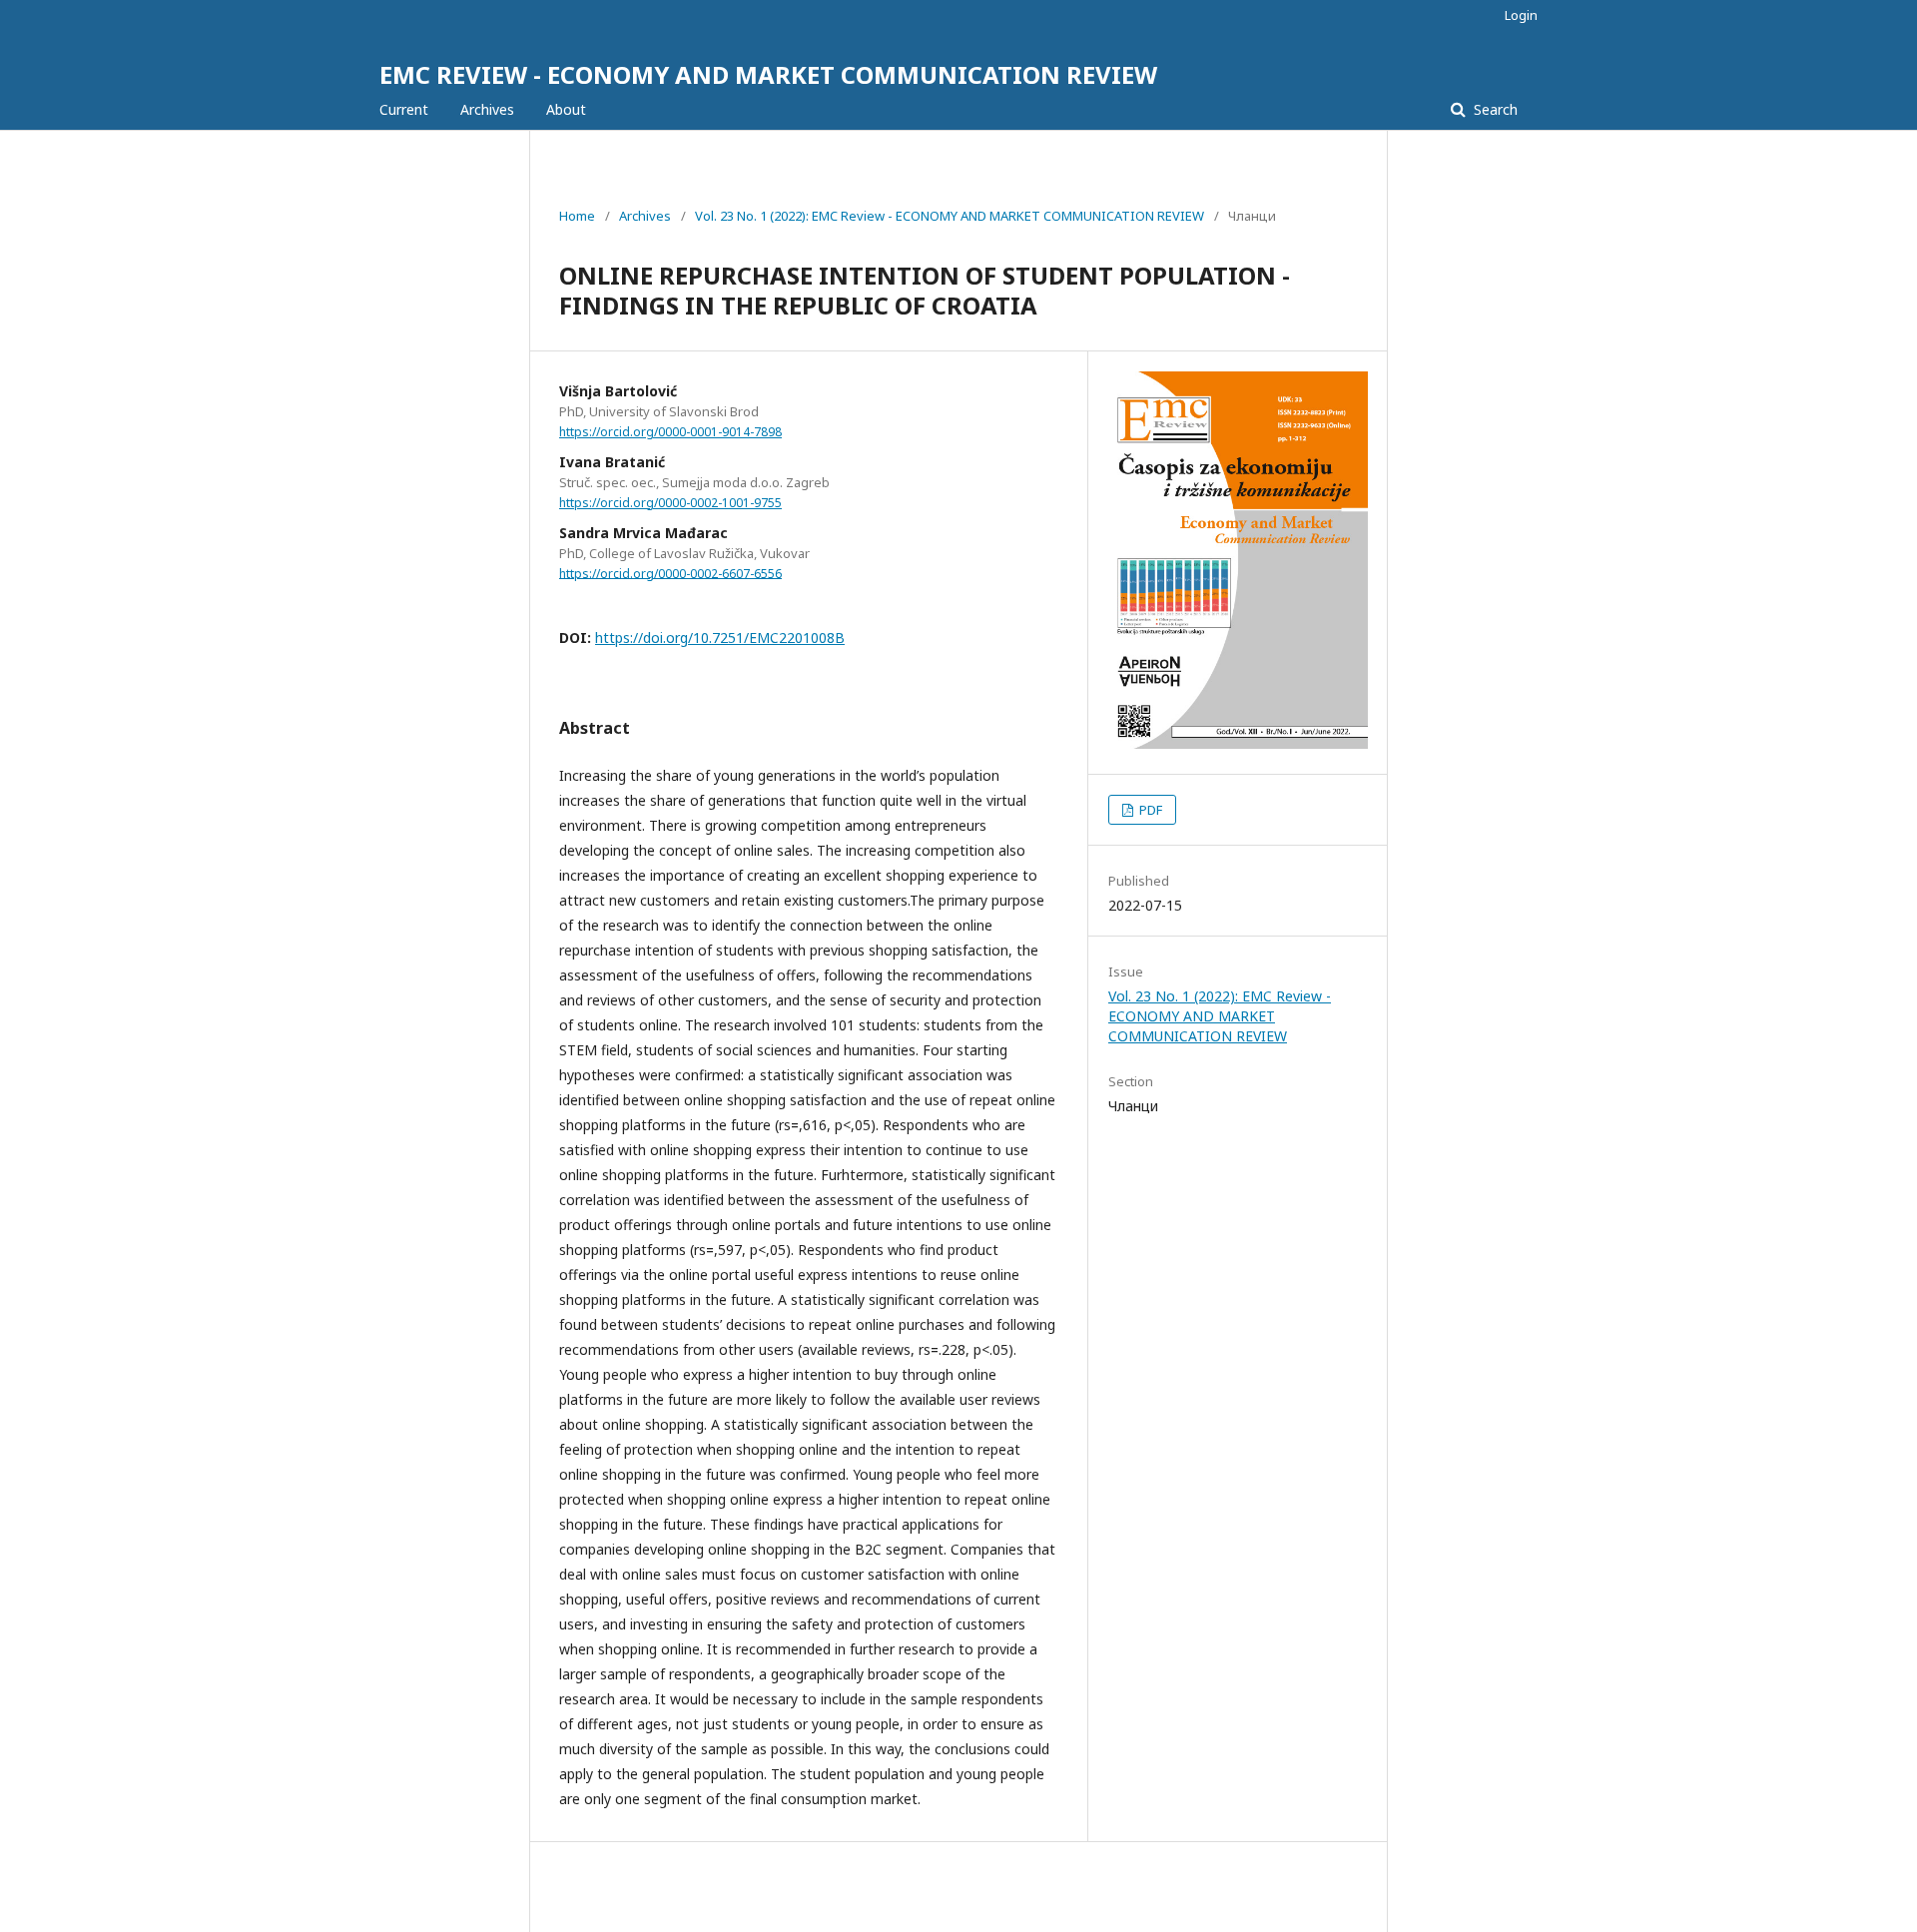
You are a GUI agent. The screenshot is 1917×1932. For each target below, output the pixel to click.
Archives (487, 109)
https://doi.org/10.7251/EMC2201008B (720, 638)
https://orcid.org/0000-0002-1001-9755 (670, 503)
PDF (1149, 810)
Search (1494, 109)
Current (404, 109)
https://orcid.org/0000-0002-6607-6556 (670, 573)
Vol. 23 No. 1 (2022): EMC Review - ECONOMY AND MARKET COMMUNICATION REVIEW (950, 216)
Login (1521, 15)
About (566, 109)
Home (577, 216)
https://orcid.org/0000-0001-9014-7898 (670, 432)
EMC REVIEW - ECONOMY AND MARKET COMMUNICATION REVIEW (768, 74)
